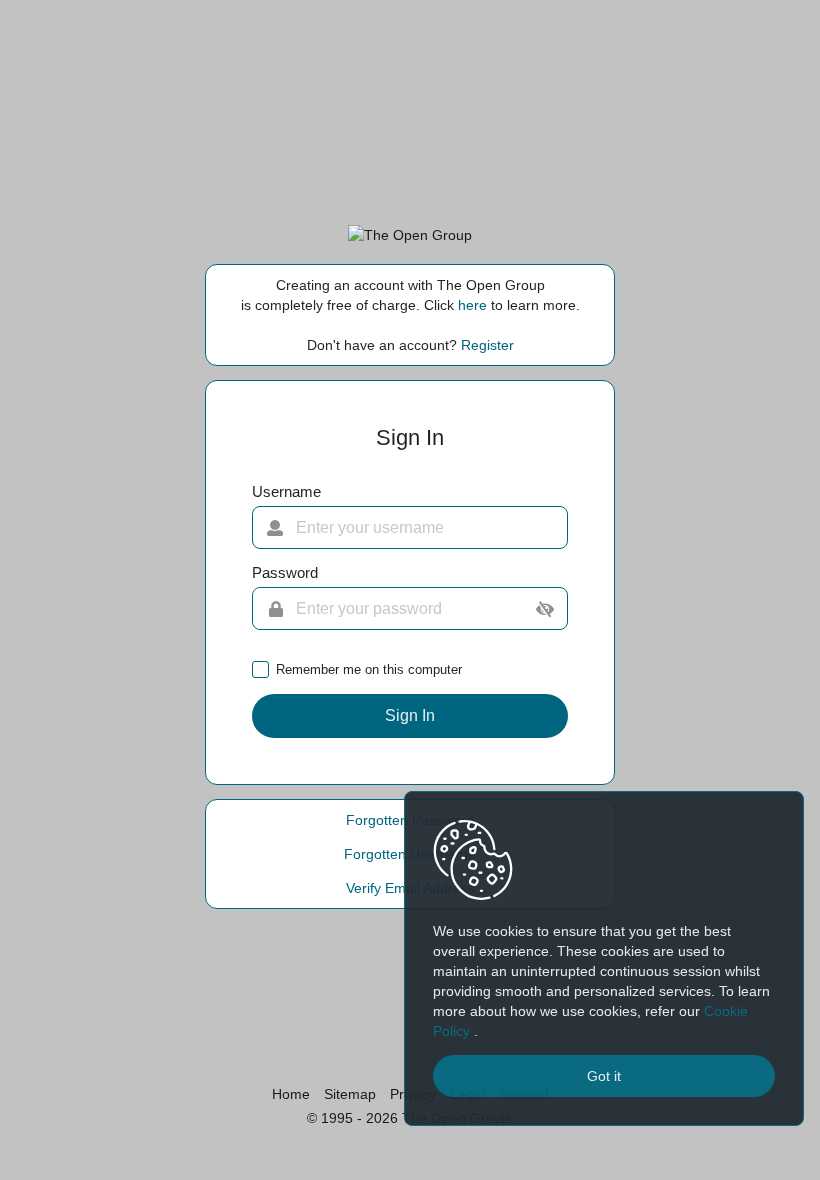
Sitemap (350, 1094)
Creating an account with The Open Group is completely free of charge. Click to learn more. (410, 295)
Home (291, 1094)
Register (487, 345)
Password (285, 573)
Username (286, 492)
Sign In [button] (410, 715)
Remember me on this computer (369, 669)
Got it (604, 1076)
